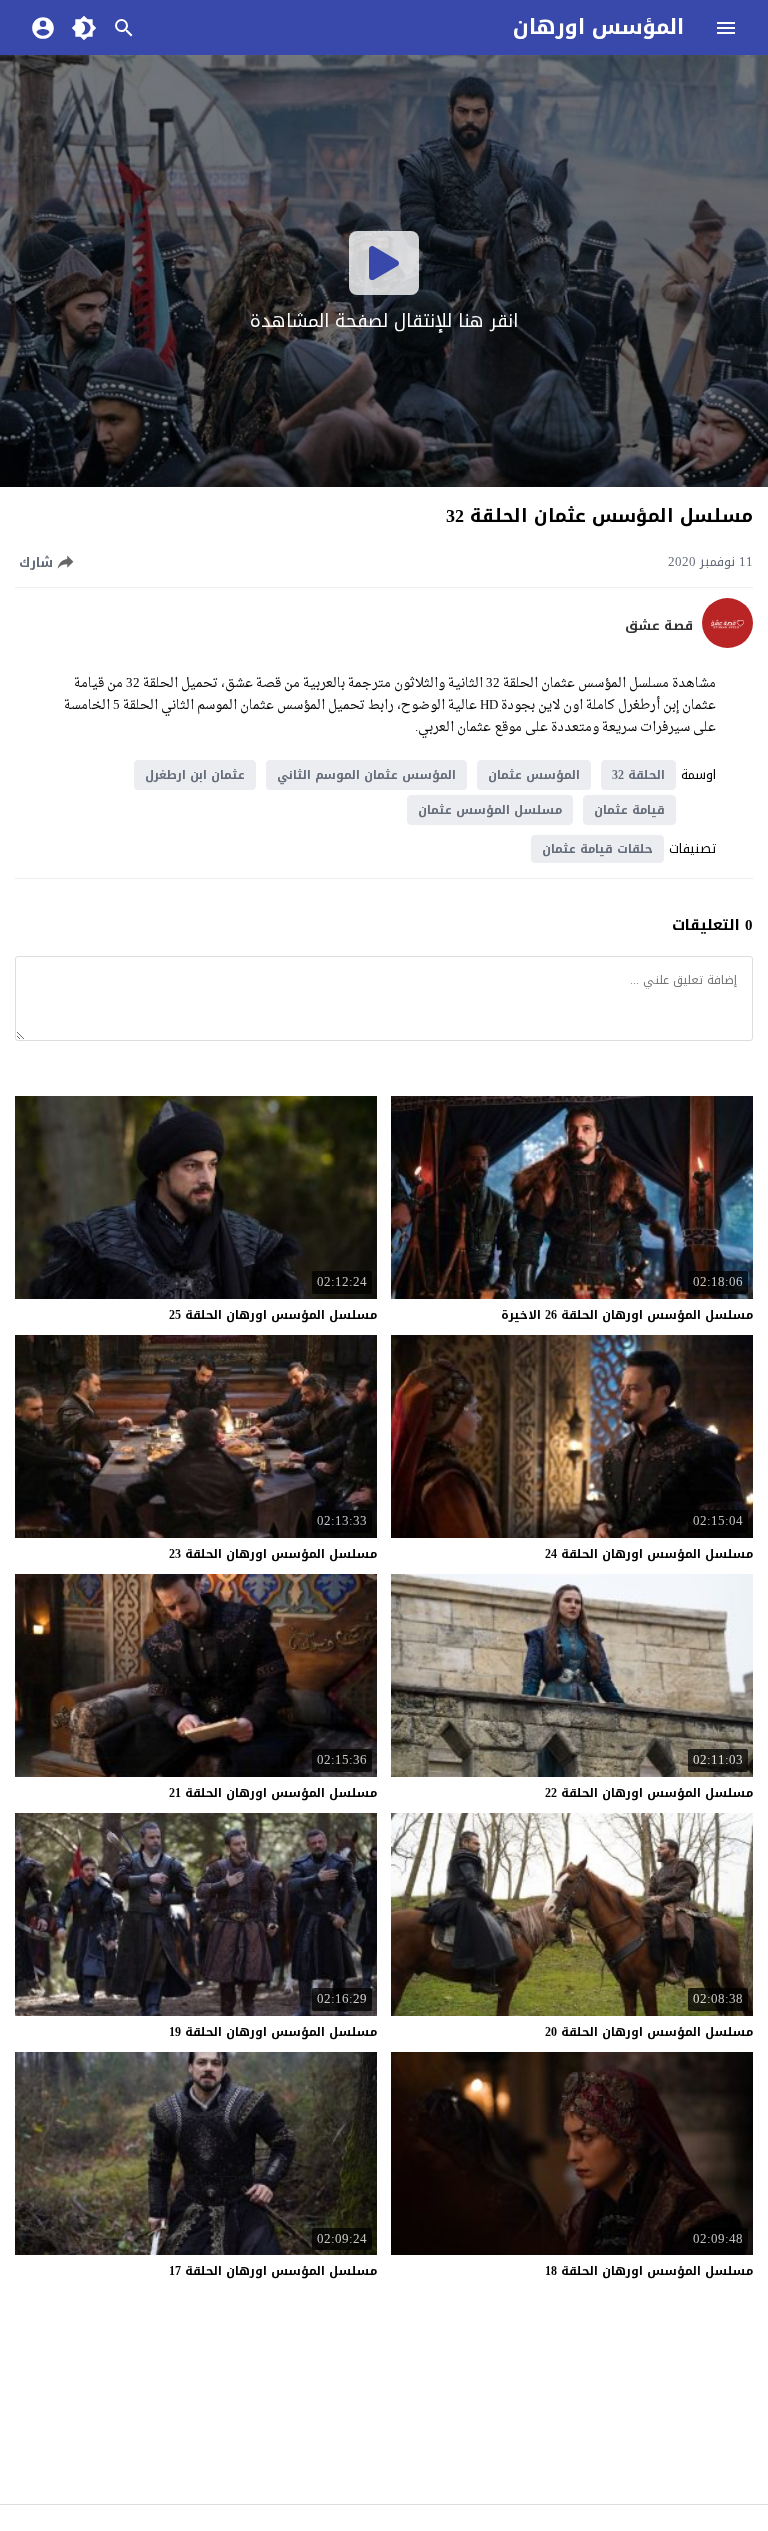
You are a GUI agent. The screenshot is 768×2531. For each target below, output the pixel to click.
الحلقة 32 (638, 775)
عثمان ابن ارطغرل (195, 775)
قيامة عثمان (629, 810)
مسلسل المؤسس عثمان (490, 810)
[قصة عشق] (727, 643)
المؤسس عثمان (534, 775)
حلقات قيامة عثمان (597, 849)
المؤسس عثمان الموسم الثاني (366, 775)
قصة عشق (659, 626)
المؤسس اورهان (598, 27)
